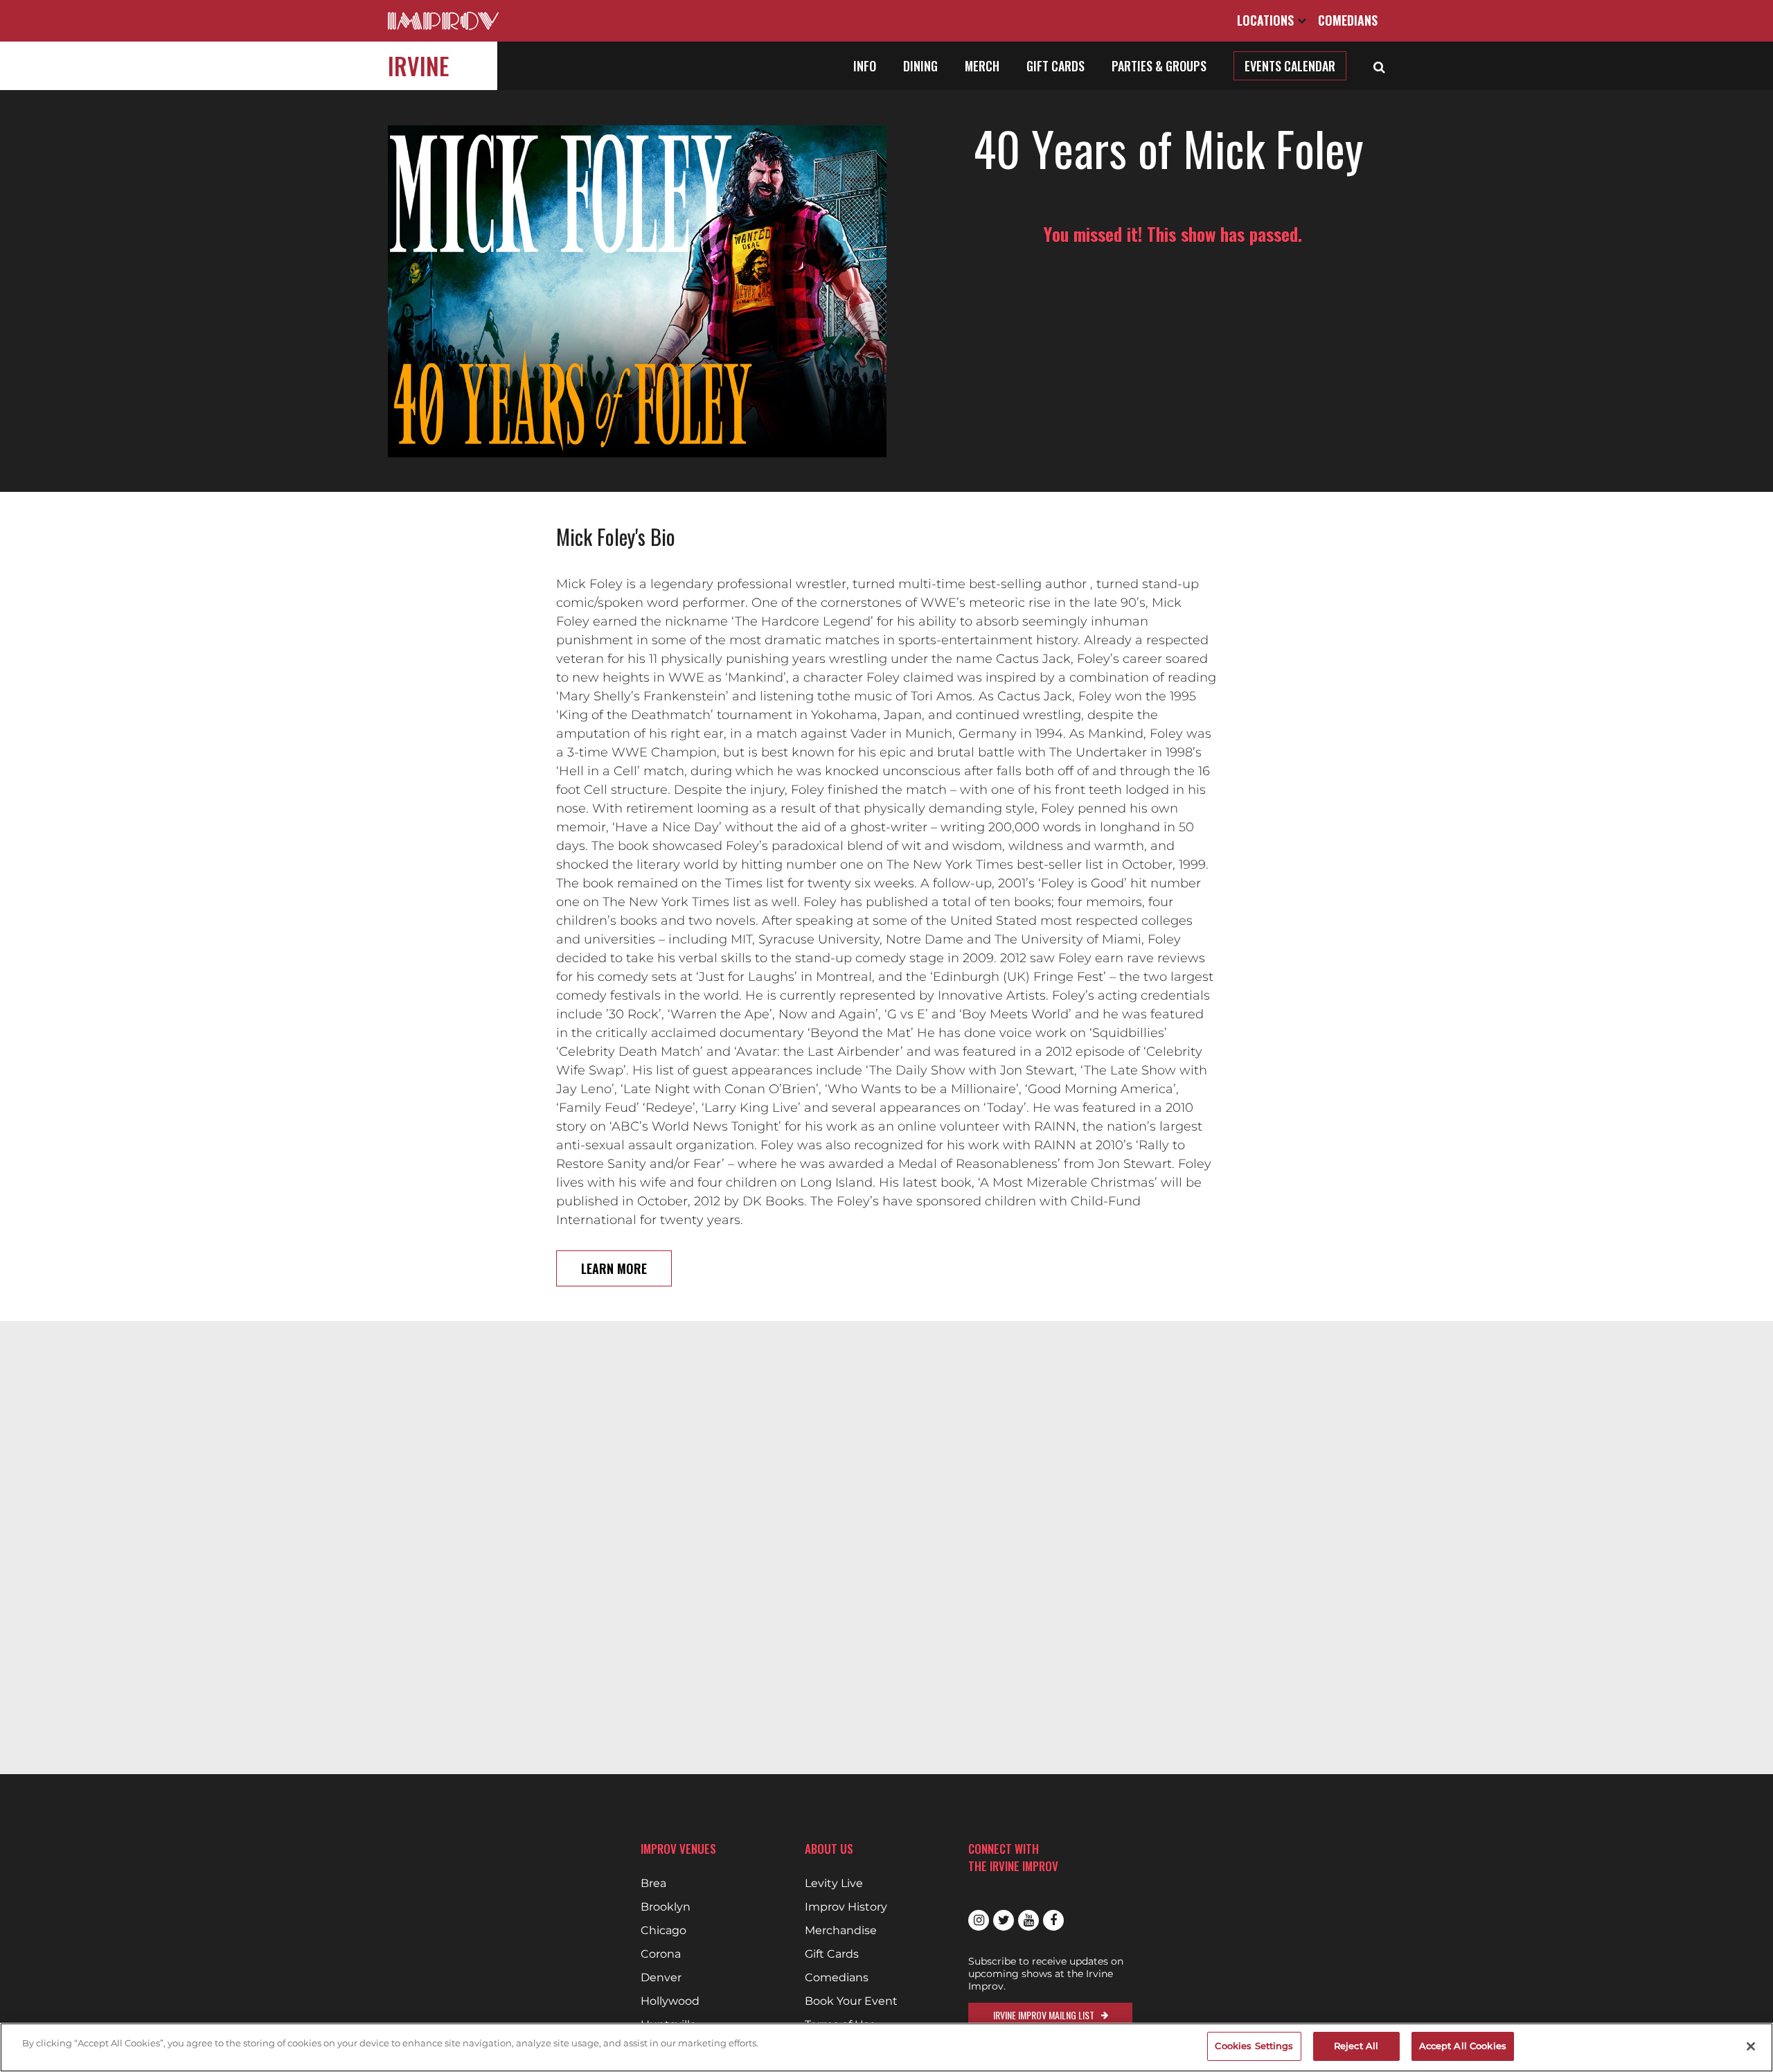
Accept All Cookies (1463, 2046)
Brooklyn (666, 1907)
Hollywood (670, 2001)
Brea (653, 1884)
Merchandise (841, 1931)
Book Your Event (851, 2001)
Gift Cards (1055, 66)
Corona (661, 1954)
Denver (661, 1978)
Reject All (1356, 2046)
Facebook (1053, 1920)
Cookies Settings (1254, 2046)
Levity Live (834, 1884)
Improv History (846, 1907)
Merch (982, 66)
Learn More (614, 1268)
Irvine (418, 65)
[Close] (1751, 2046)
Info (865, 66)
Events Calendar (1290, 66)
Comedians (1348, 20)
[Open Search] (1379, 66)
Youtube (1028, 1920)
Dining (920, 66)
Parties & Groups (1159, 66)
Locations (1267, 20)
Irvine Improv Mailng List (1044, 2015)
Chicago (663, 1931)
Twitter (1004, 1920)
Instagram (979, 1920)
